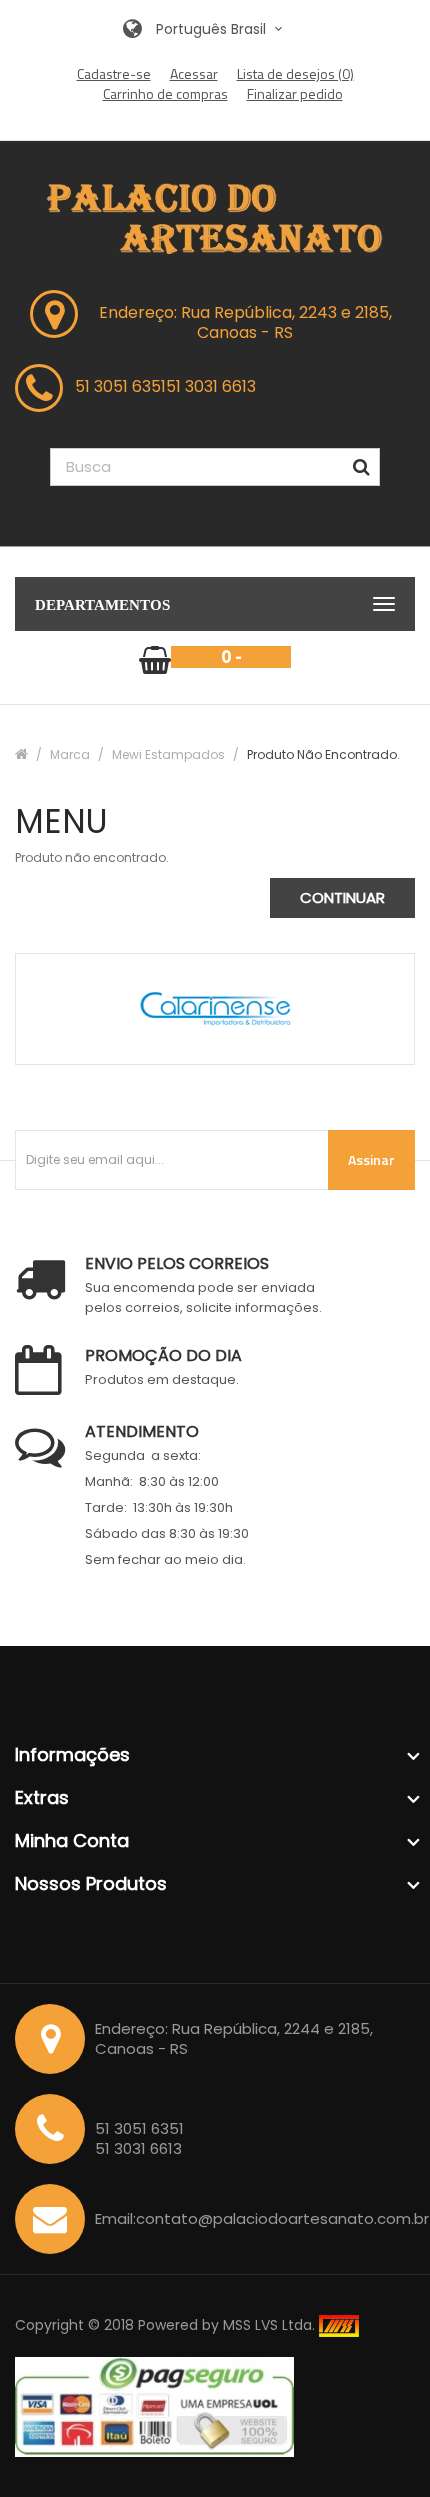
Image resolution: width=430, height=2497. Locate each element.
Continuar (342, 897)
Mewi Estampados (168, 754)
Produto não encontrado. (323, 754)
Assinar (371, 1159)
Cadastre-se (114, 74)
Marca (70, 754)
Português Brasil (213, 29)
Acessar (194, 74)
